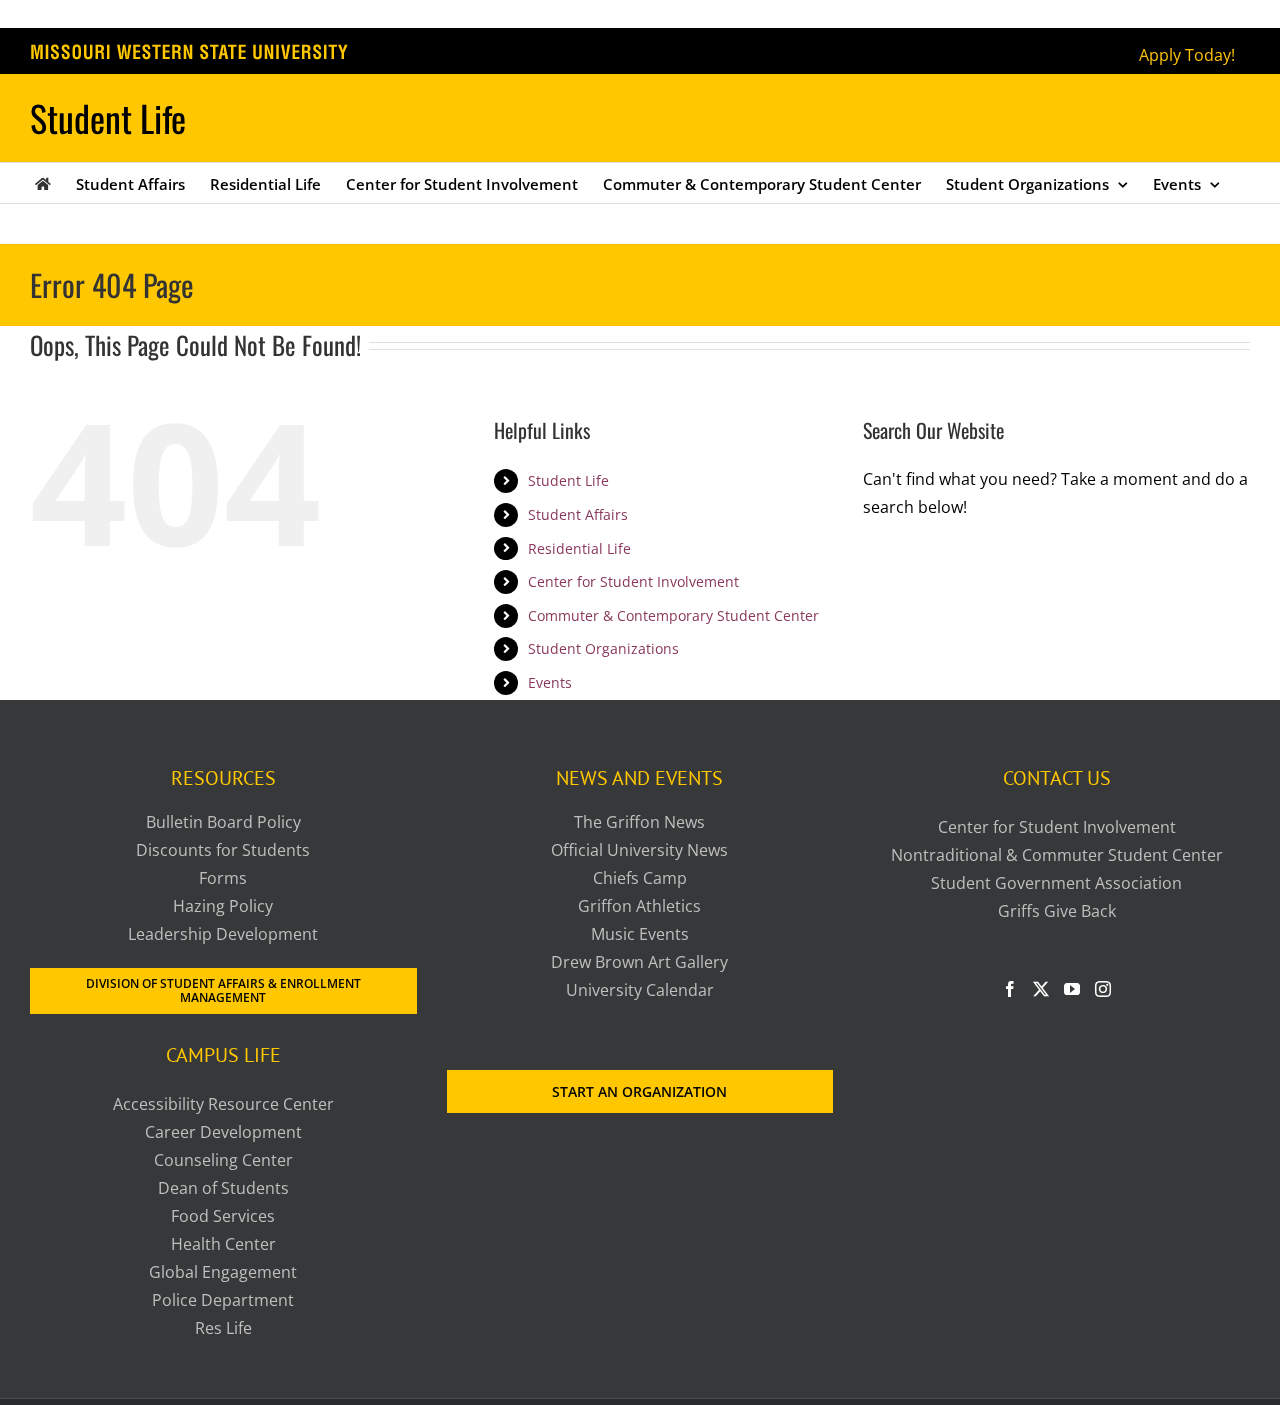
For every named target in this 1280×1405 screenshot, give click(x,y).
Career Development (223, 1132)
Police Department (223, 1300)
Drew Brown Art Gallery (639, 962)
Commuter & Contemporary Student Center (673, 615)
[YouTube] (1072, 989)
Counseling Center (223, 1160)
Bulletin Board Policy (223, 822)
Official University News (639, 850)
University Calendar (640, 990)
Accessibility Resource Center (223, 1104)
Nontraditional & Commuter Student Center (1057, 855)
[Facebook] (1010, 989)
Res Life (223, 1328)
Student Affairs (578, 514)
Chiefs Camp (640, 878)
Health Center (223, 1244)
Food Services (223, 1216)
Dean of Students (223, 1188)
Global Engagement (223, 1272)
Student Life (568, 480)
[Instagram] (1103, 989)
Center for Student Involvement (633, 581)
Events (550, 682)
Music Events (640, 934)
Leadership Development (223, 934)
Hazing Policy (223, 906)
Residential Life (579, 548)
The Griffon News (639, 822)
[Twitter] (1041, 989)
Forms (223, 878)
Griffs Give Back (1057, 911)
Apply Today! (1187, 55)
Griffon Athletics (639, 906)
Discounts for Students (223, 850)
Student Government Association (1056, 883)
